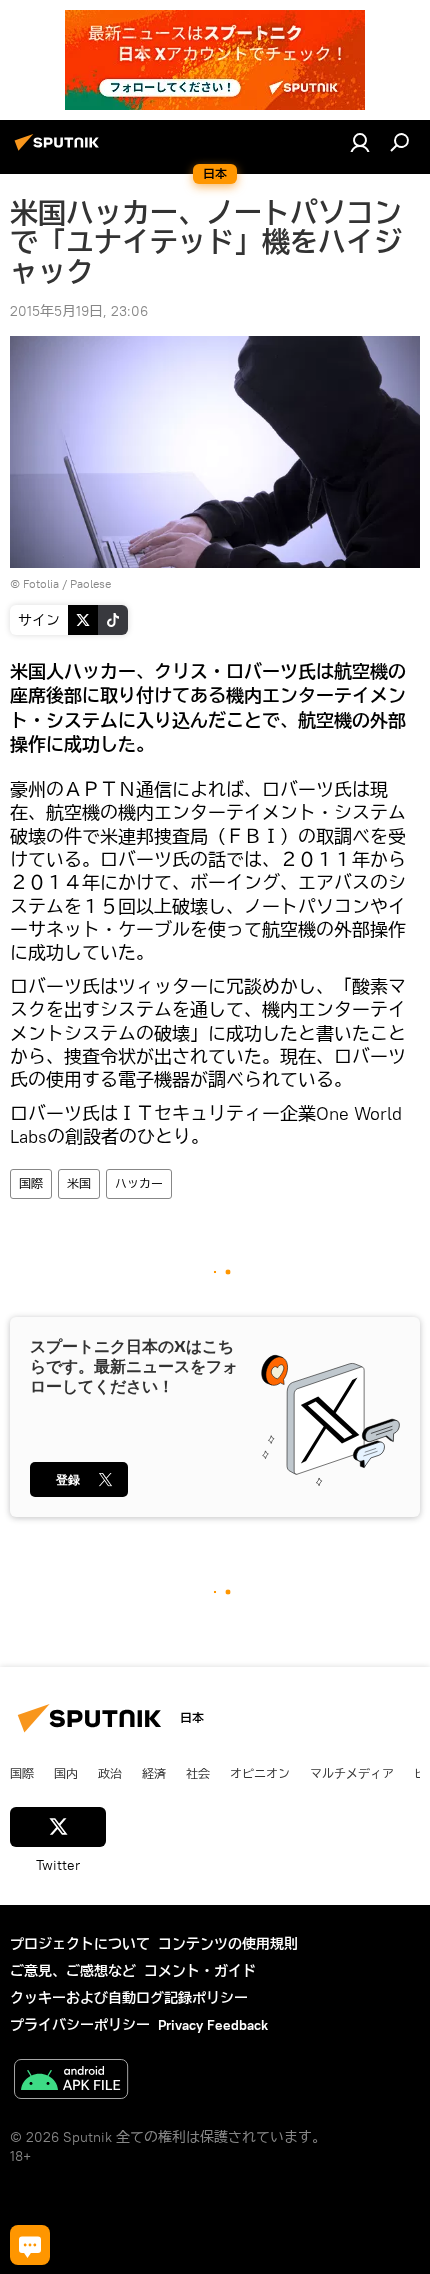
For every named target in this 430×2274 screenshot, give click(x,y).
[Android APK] (71, 2081)
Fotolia (41, 583)
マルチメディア (352, 1773)
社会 (198, 1773)
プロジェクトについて (80, 1944)
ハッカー (139, 1183)
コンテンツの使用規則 (228, 1944)
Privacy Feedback (213, 2025)
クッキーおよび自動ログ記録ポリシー (129, 1998)
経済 (154, 1773)
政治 (110, 1773)
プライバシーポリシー (80, 2025)
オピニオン (260, 1773)
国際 (31, 1183)
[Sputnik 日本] (60, 150)
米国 (79, 1183)
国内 (66, 1773)
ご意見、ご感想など (73, 1971)
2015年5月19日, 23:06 (79, 311)
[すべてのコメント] (30, 2245)
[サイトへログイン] (360, 142)
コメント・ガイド (200, 1971)
